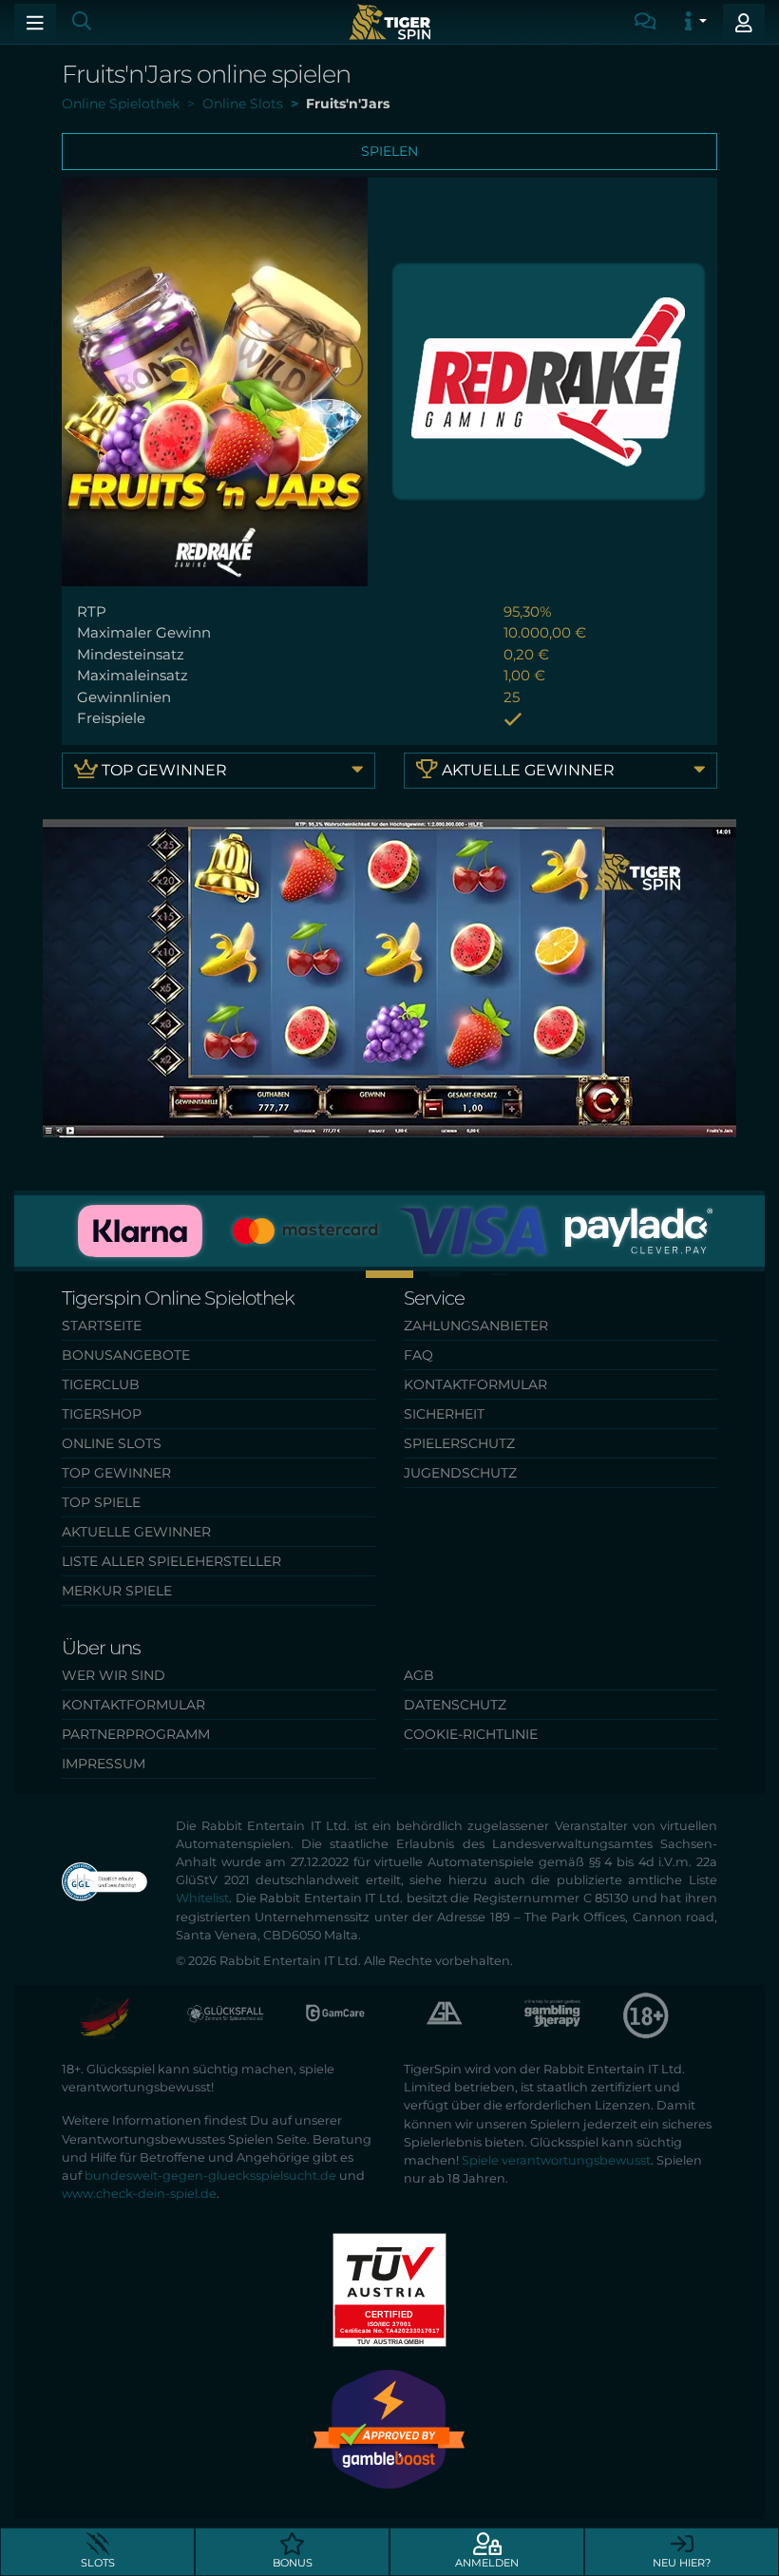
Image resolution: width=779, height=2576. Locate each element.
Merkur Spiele (117, 1591)
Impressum (104, 1764)
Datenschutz (455, 1705)
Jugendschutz (460, 1473)
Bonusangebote (126, 1355)
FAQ (418, 1355)
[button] (335, 1274)
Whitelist (202, 1898)
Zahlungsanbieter (476, 1326)
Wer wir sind (114, 1675)
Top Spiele (101, 1502)
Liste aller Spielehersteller (171, 1561)
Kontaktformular (475, 1384)
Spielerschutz (459, 1443)
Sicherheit (444, 1414)
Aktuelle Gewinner (526, 770)
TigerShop (102, 1414)
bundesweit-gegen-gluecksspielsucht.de (210, 2175)
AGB (419, 1675)
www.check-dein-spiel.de (139, 2194)
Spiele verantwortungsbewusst (556, 2160)
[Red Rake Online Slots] (549, 381)
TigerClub (101, 1384)
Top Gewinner (162, 770)
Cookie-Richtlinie (471, 1734)
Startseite (102, 1326)
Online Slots (112, 1443)
